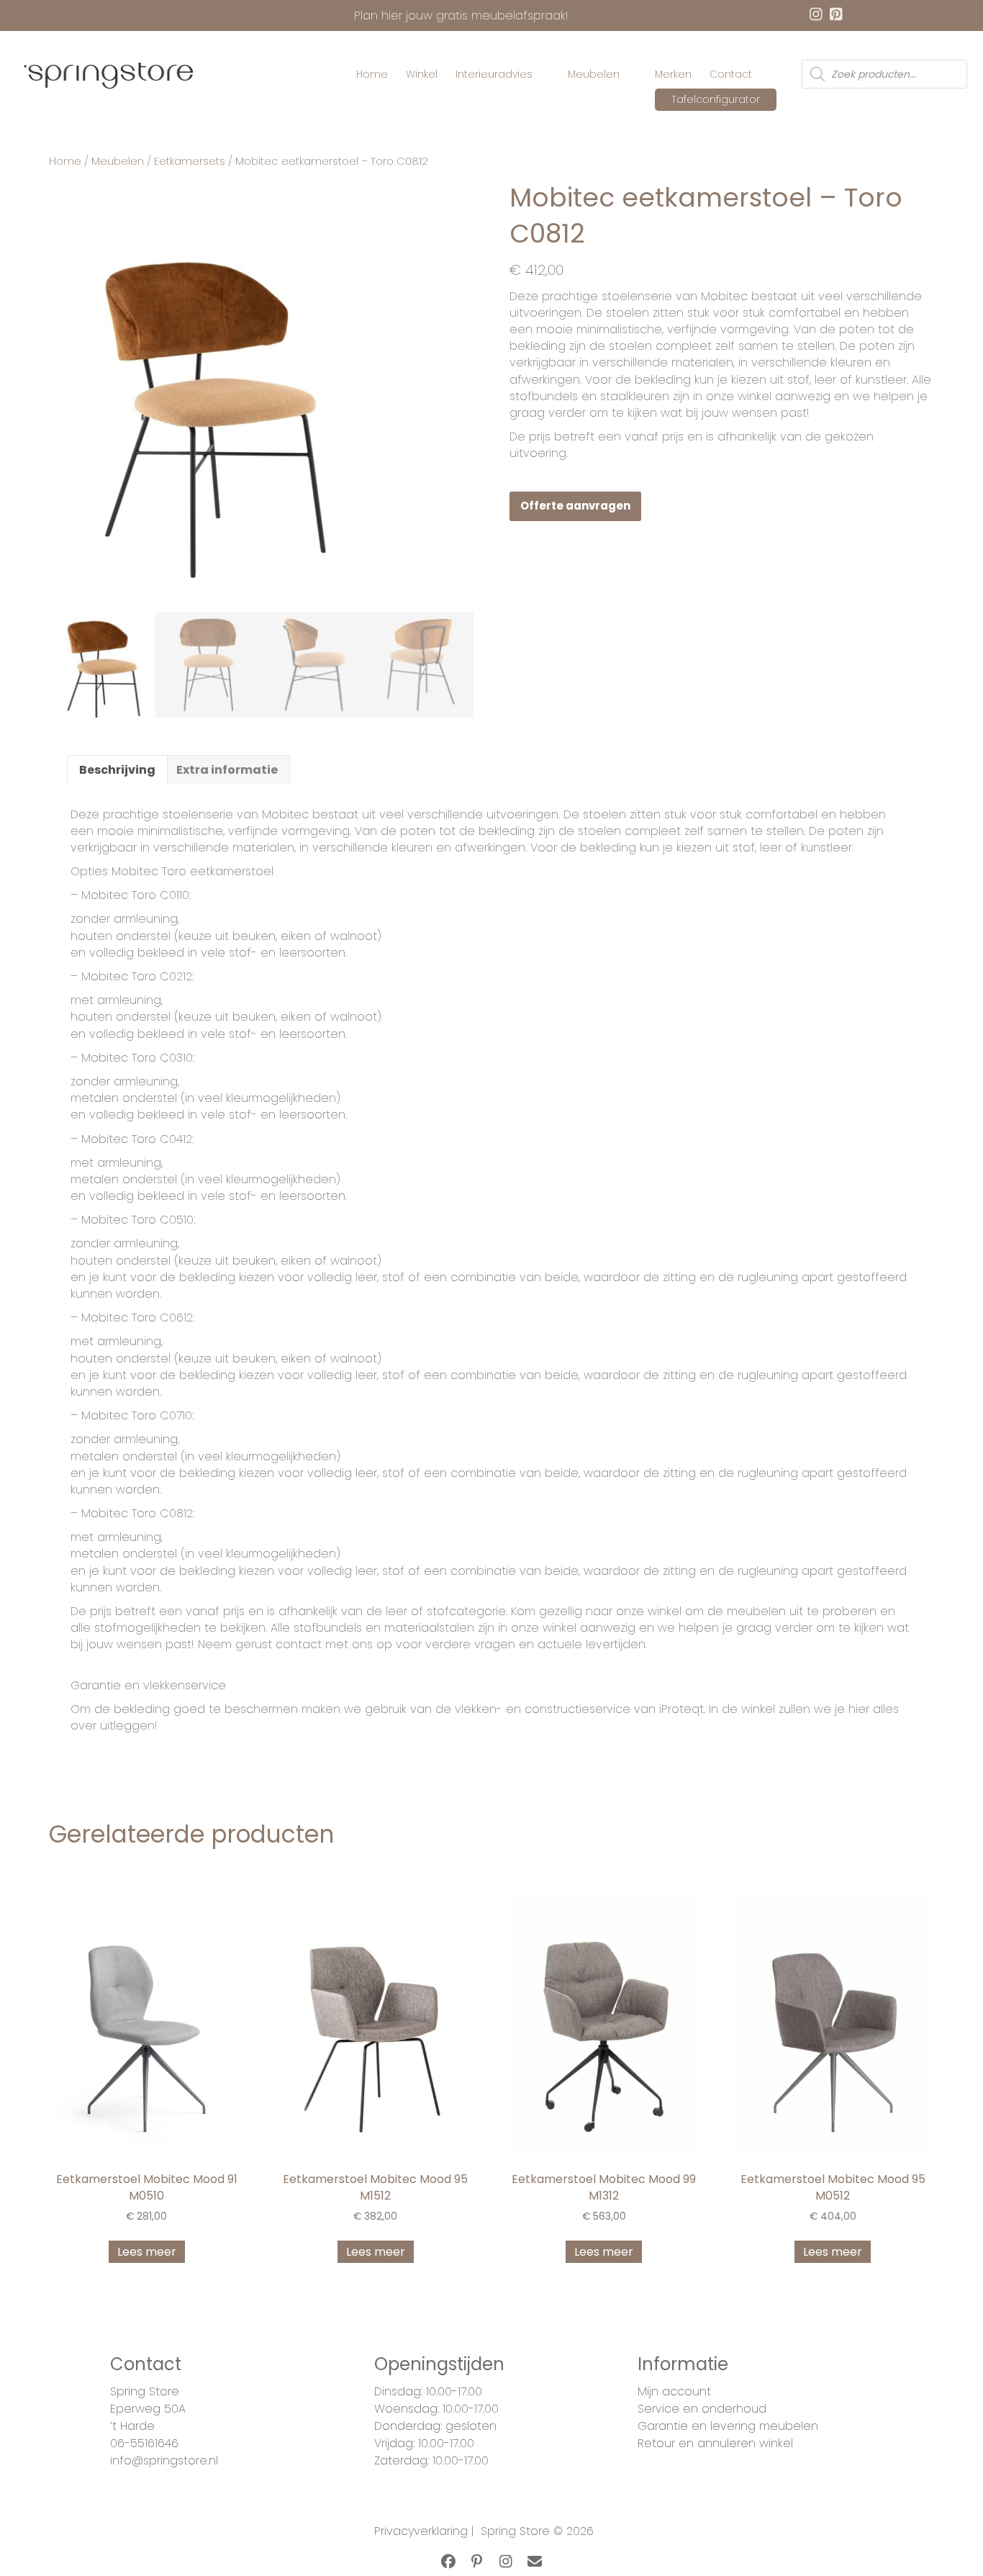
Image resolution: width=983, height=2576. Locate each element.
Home (65, 161)
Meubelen (118, 161)
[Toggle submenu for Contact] (762, 74)
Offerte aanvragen (575, 506)
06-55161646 (144, 2443)
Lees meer (147, 2252)
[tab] (117, 769)
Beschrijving (117, 770)
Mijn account (674, 2391)
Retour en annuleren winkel (715, 2443)
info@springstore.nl (164, 2460)
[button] (448, 2562)
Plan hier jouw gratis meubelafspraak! (461, 15)
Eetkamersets (190, 161)
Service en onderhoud (702, 2409)
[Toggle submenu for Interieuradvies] (543, 74)
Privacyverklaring (421, 2531)
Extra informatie (227, 770)
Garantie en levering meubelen (728, 2426)
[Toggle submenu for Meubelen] (630, 74)
